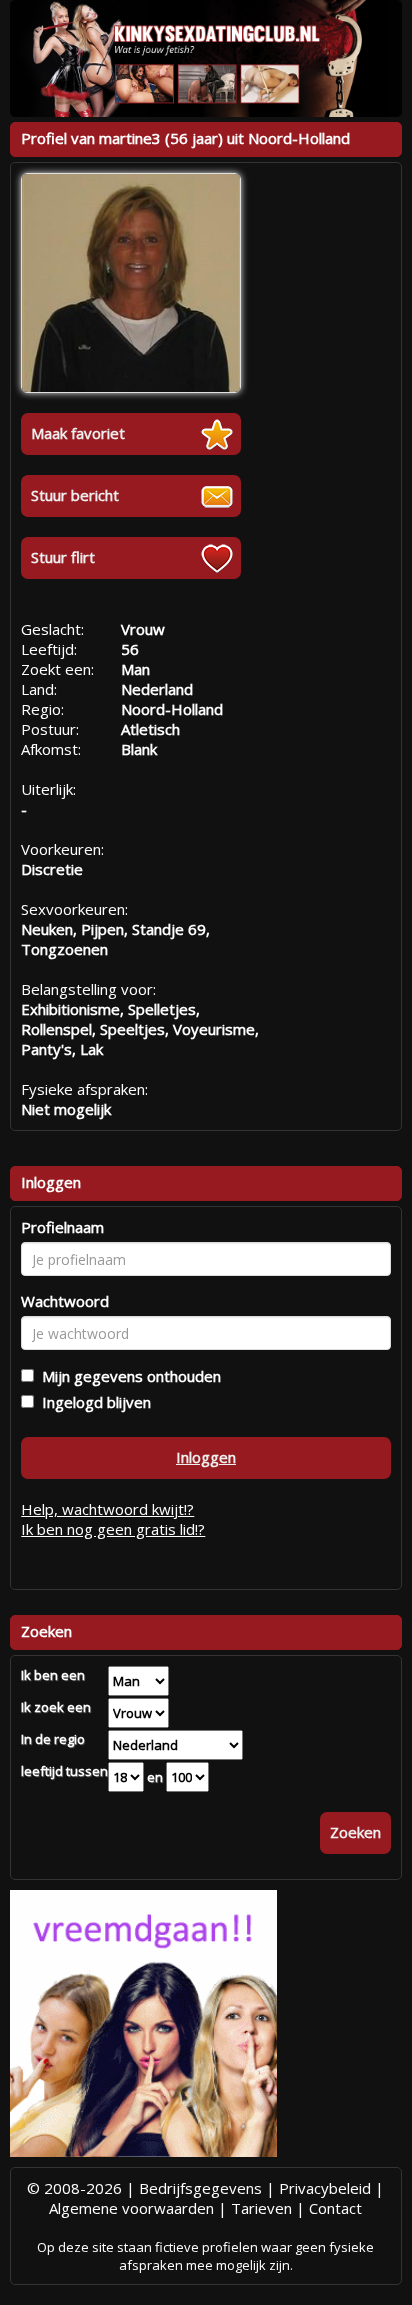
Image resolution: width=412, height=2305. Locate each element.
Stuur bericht (75, 495)
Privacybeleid (325, 2188)
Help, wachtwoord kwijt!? (107, 1509)
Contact (335, 2208)
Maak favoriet (78, 433)
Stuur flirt (63, 557)
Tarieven (261, 2208)
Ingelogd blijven (92, 1402)
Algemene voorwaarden (131, 2208)
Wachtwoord (65, 1301)
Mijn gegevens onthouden (127, 1376)
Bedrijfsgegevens (200, 2188)
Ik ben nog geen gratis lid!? (113, 1529)
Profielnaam (62, 1227)
